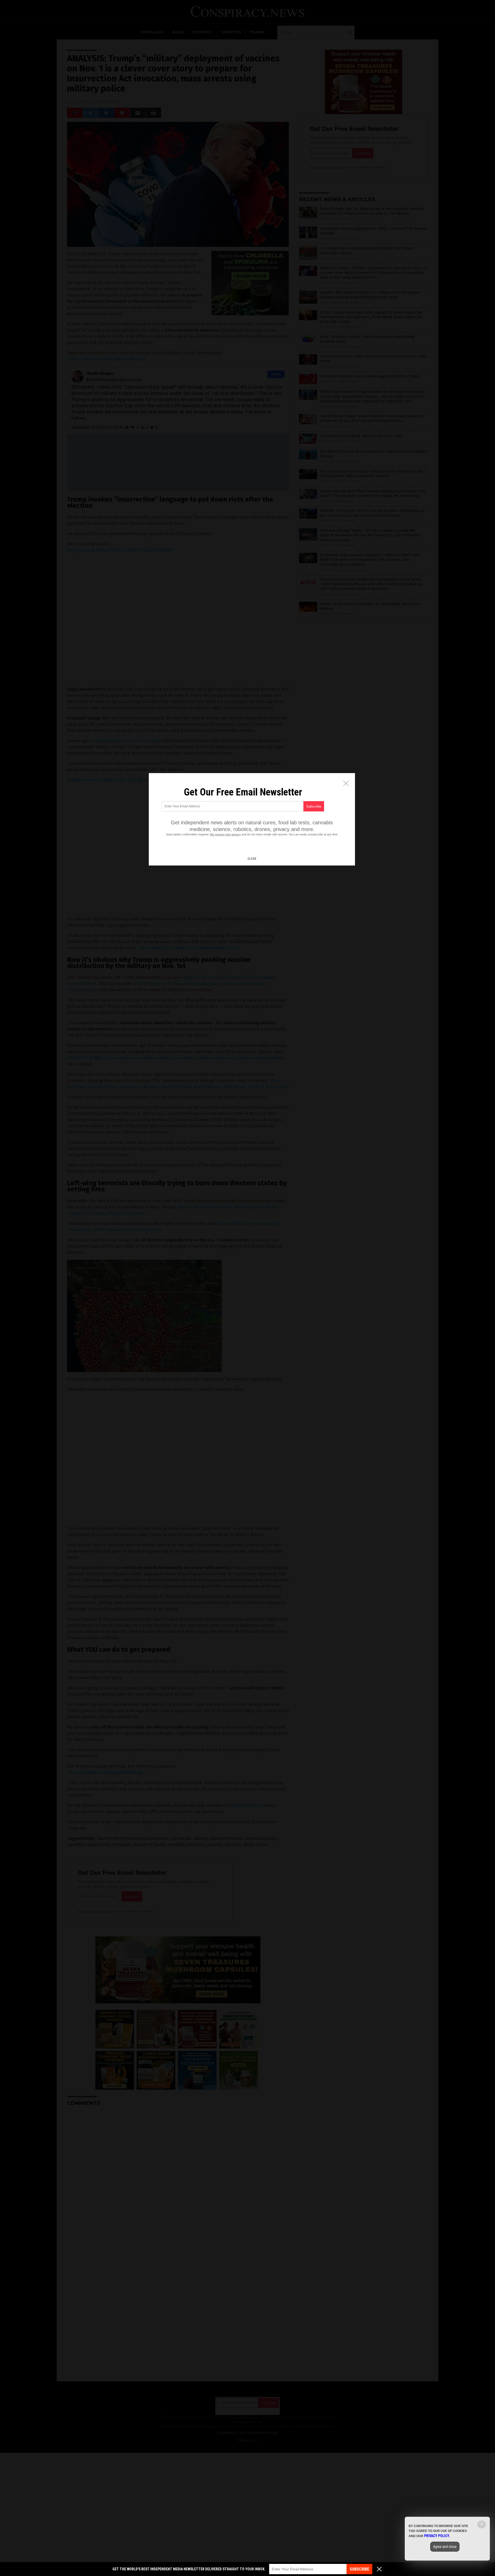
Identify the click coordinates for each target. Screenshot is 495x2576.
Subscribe (359, 2569)
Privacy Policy (437, 2536)
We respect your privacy (225, 834)
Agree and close (445, 2547)
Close (252, 859)
